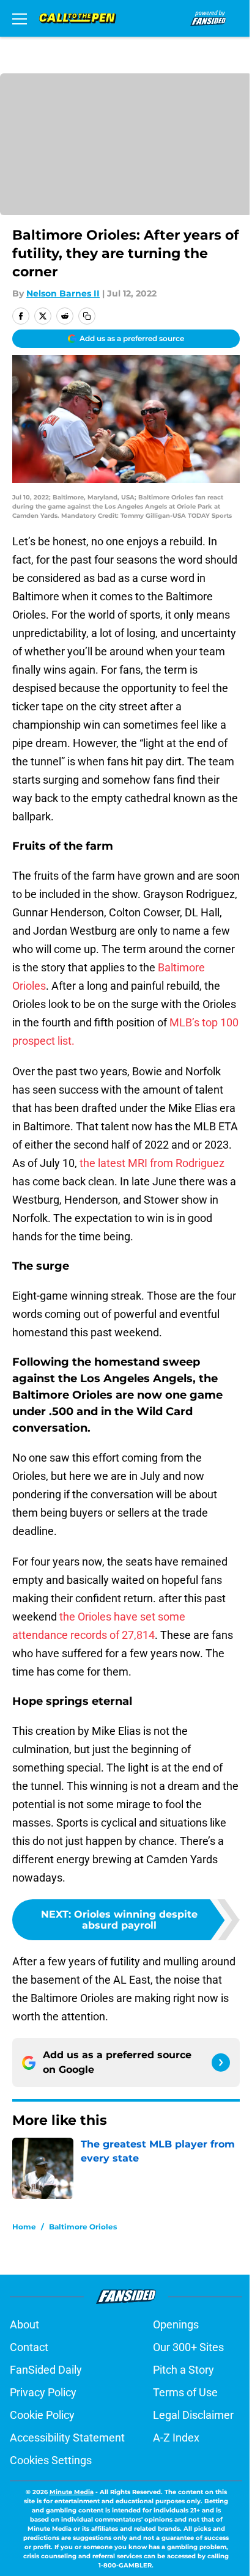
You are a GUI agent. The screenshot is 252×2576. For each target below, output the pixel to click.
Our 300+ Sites (188, 2347)
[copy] (87, 316)
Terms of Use (185, 2392)
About (24, 2324)
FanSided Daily (46, 2370)
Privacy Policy (43, 2392)
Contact (29, 2347)
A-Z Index (176, 2438)
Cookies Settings (51, 2460)
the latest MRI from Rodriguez (152, 1163)
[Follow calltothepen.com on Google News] (221, 2063)
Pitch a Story (183, 2370)
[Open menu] (20, 18)
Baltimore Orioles (83, 2227)
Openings (176, 2324)
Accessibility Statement (67, 2438)
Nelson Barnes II (63, 293)
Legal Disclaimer (193, 2415)
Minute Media (72, 2492)
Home (24, 2227)
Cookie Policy (42, 2415)
